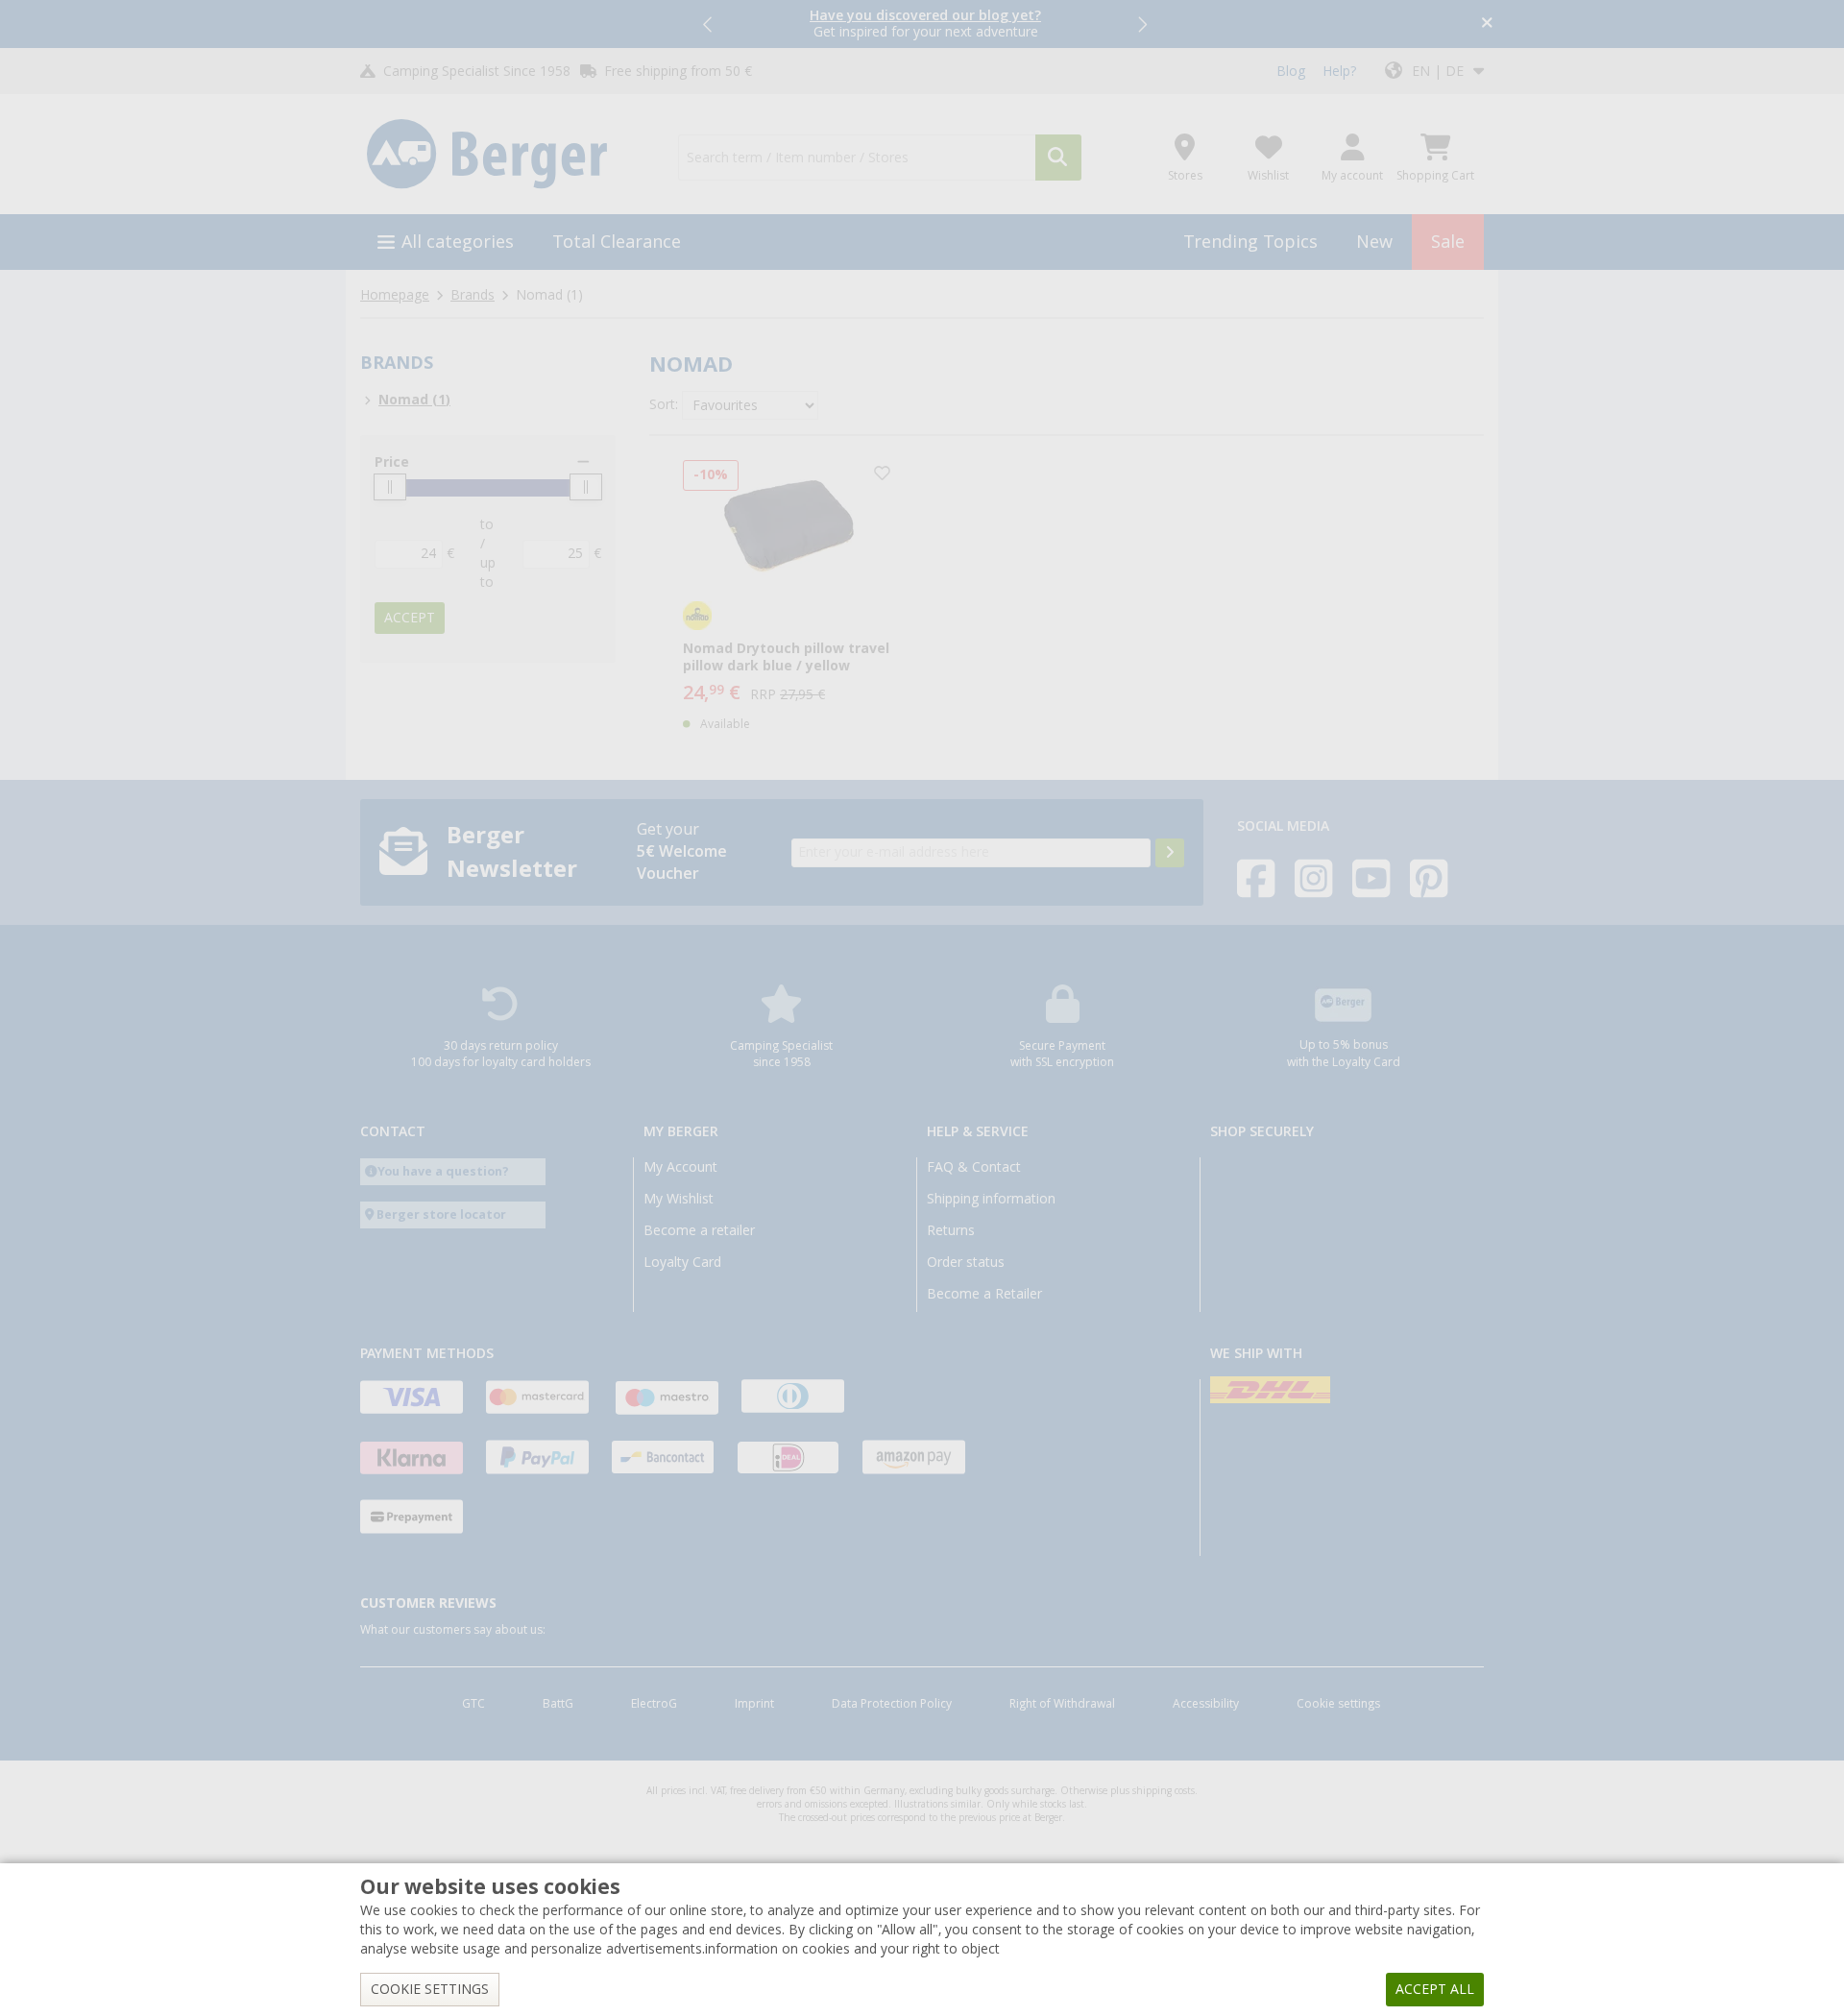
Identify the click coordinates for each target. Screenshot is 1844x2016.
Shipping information (991, 1199)
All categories (458, 242)
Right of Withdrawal (1062, 1704)
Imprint (754, 1704)
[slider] (390, 487)
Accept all (1435, 1989)
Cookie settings (1338, 1704)
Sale (1448, 242)
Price (392, 462)
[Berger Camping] (508, 155)
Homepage (395, 295)
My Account (680, 1167)
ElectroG (654, 1704)
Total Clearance (617, 242)
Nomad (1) (414, 400)
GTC (473, 1704)
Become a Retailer (984, 1294)
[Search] (1058, 158)
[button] (709, 24)
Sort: (664, 404)
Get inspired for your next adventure (925, 24)
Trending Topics (1250, 242)
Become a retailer (699, 1230)
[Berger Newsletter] (1170, 853)
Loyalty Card (682, 1262)
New (1374, 242)
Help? (1339, 71)
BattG (558, 1704)
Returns (951, 1230)
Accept (410, 618)
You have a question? (443, 1171)
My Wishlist (679, 1199)
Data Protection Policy (892, 1704)
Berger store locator (441, 1214)
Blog (1291, 71)
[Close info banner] (1487, 24)
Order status (966, 1262)
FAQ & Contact (974, 1167)
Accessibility (1206, 1704)
